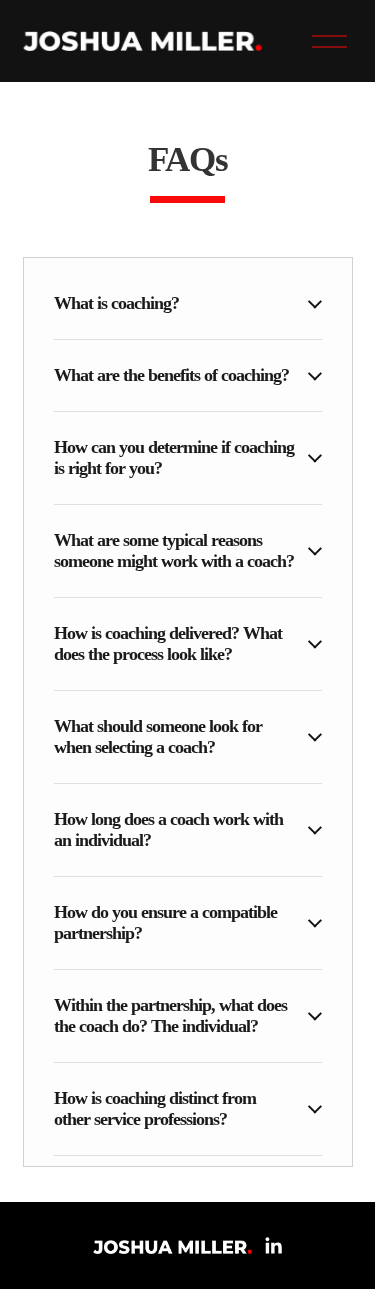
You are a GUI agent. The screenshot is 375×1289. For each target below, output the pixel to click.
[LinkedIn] (273, 1246)
